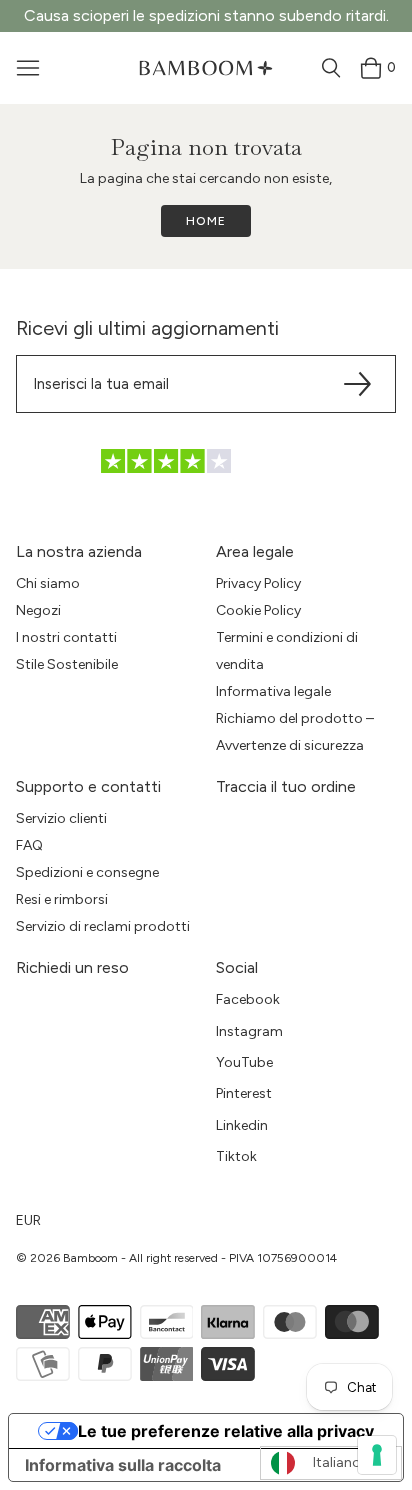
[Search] (331, 68)
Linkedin (242, 1125)
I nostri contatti (66, 637)
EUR (28, 1220)
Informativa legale (273, 691)
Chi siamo (48, 583)
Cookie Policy (258, 610)
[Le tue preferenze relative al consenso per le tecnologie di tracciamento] (377, 1455)
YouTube (244, 1062)
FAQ (29, 845)
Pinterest (244, 1093)
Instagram (249, 1031)
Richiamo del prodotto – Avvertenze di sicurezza (295, 732)
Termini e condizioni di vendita (287, 651)
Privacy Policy (258, 583)
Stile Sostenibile (67, 664)
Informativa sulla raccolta (123, 1465)
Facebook (248, 999)
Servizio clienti (61, 818)
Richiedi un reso (72, 967)
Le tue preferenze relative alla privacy (226, 1431)
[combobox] (331, 1463)
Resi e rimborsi (62, 899)
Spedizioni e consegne (87, 872)
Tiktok (236, 1156)
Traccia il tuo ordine (286, 786)
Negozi (38, 610)
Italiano (337, 1462)
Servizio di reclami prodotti (103, 926)
